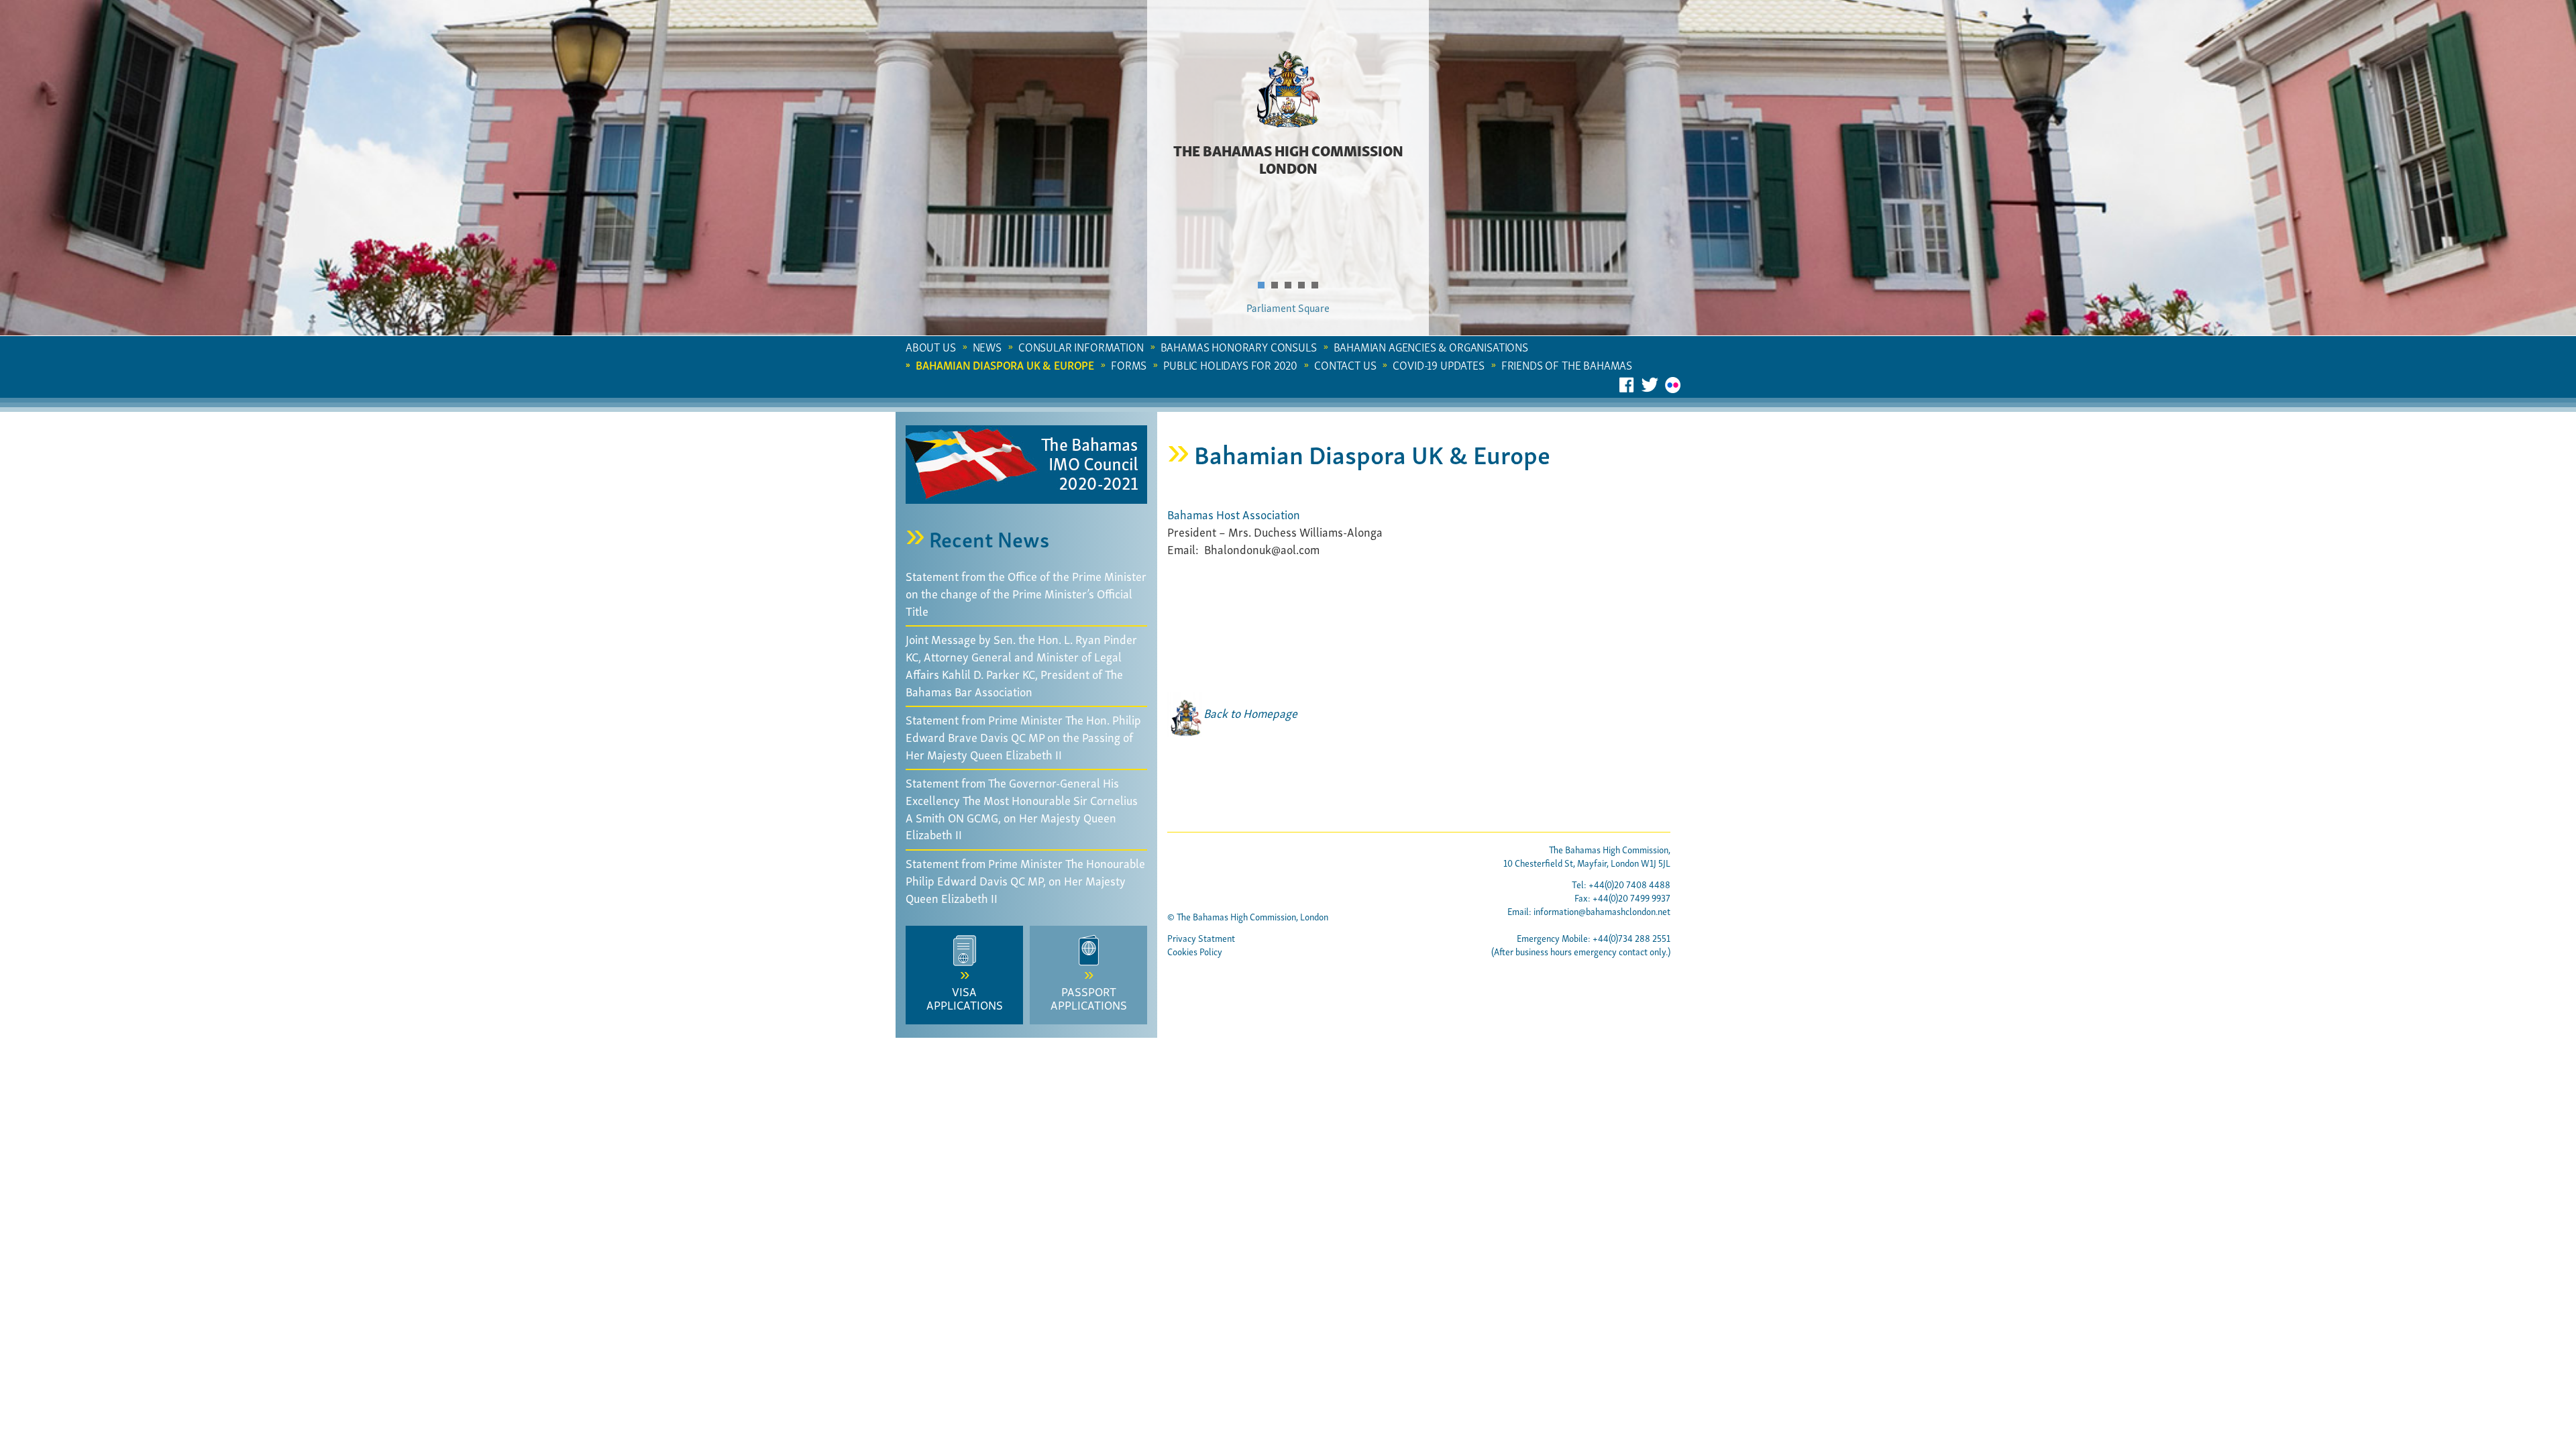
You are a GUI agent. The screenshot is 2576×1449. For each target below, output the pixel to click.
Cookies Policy (1195, 951)
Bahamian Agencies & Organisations (1431, 346)
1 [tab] (1266, 285)
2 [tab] (1279, 285)
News (987, 346)
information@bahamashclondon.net (1602, 911)
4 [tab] (1306, 285)
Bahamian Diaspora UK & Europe (1005, 365)
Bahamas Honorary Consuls (1239, 346)
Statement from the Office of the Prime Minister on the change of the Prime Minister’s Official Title (1026, 592)
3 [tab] (1293, 285)
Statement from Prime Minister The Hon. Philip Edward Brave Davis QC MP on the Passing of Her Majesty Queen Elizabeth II (1023, 736)
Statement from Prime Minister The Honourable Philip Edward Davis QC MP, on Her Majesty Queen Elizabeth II (1025, 879)
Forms (1129, 365)
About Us (931, 346)
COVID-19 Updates (1438, 365)
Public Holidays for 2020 (1230, 365)
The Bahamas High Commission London (1288, 158)
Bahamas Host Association (1234, 514)
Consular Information (1081, 346)
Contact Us (1345, 365)
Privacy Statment (1201, 937)
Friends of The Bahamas (1567, 365)
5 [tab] (1320, 285)
